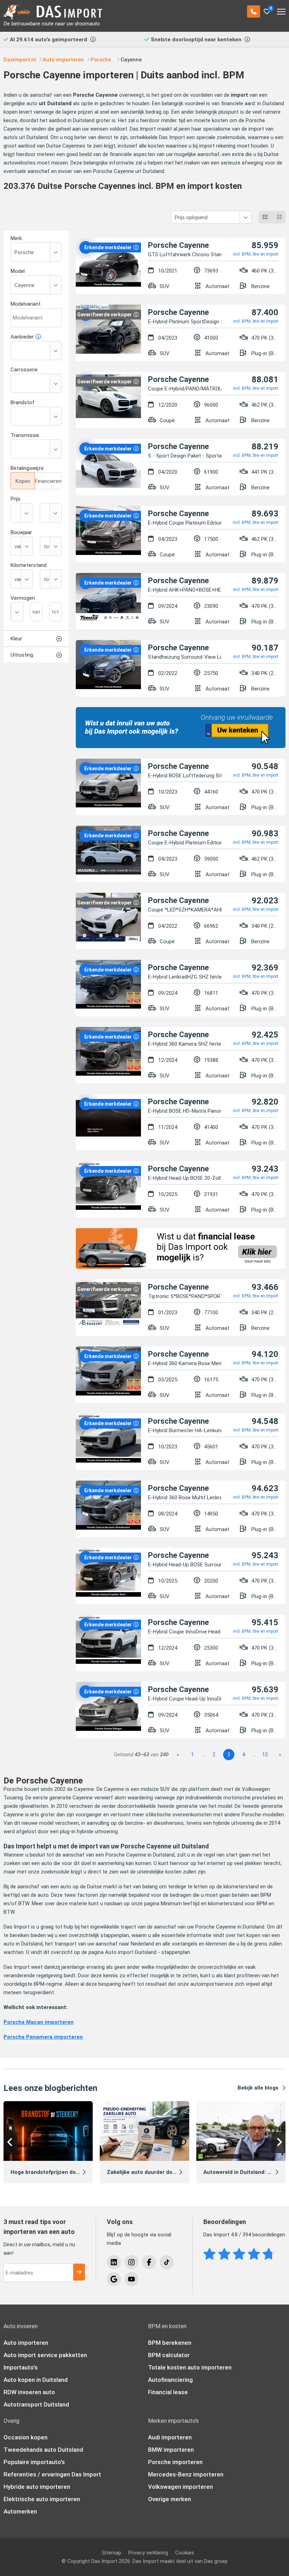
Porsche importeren (175, 2462)
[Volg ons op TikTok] (167, 2262)
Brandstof (23, 402)
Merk (16, 238)
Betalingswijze (27, 468)
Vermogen (23, 598)
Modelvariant (26, 304)
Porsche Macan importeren (39, 2022)
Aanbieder (22, 337)
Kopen (23, 481)
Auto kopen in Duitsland (36, 2380)
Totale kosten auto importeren (190, 2367)
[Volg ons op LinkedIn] (114, 2262)
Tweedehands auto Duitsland (43, 2450)
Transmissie (25, 435)
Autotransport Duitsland (36, 2404)
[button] (11, 2142)
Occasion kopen (26, 2437)
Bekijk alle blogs (258, 2088)
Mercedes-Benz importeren (186, 2474)
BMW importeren (171, 2450)
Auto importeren (26, 2343)
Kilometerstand (29, 565)
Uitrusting (22, 655)
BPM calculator (169, 2355)
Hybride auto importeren (37, 2487)
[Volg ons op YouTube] (131, 2279)
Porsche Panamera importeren (43, 2037)
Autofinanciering (170, 2380)
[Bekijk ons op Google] (114, 2279)
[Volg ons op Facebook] (149, 2262)
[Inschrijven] (79, 2272)
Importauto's (21, 2367)
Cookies (185, 2553)
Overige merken (170, 2499)
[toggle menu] (281, 9)
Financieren (48, 481)
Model (18, 271)
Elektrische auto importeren (42, 2499)
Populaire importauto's (34, 2462)
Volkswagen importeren (180, 2487)
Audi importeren (170, 2437)
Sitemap (112, 2553)
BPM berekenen (170, 2343)
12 (265, 1755)
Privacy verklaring (148, 2553)
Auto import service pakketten (45, 2355)
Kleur (16, 639)
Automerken (20, 2511)
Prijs (16, 499)
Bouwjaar (21, 532)
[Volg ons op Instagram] (131, 2262)
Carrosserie (24, 370)
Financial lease (168, 2392)
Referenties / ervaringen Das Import (52, 2474)
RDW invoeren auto (29, 2392)
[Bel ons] (254, 11)
